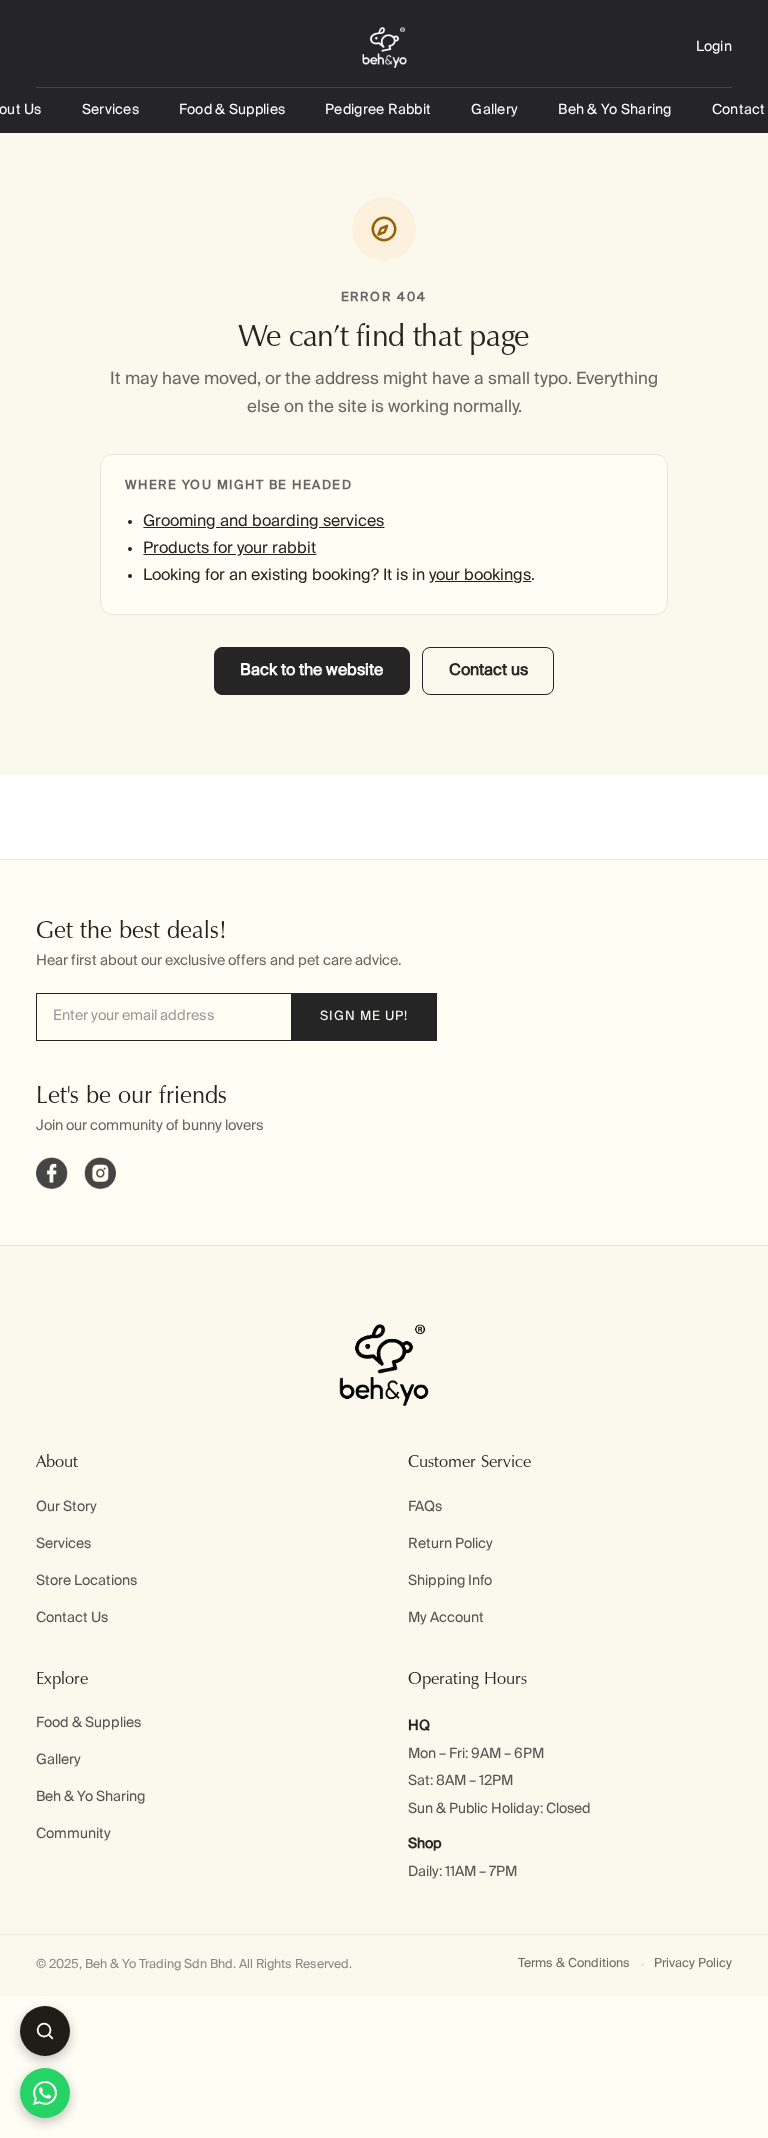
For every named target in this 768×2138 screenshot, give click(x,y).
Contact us (488, 671)
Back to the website (311, 671)
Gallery (494, 110)
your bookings (480, 576)
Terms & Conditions (574, 1963)
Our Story (66, 1507)
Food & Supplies (232, 110)
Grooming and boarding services (263, 522)
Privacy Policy (693, 1963)
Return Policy (450, 1544)
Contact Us (72, 1618)
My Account (446, 1618)
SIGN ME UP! (364, 1016)
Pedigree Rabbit (378, 110)
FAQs (425, 1507)
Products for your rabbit (229, 549)
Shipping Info (450, 1581)
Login (714, 47)
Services (110, 110)
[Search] (45, 2031)
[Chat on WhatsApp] (45, 2093)
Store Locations (86, 1581)
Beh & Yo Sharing (614, 110)
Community (73, 1834)
